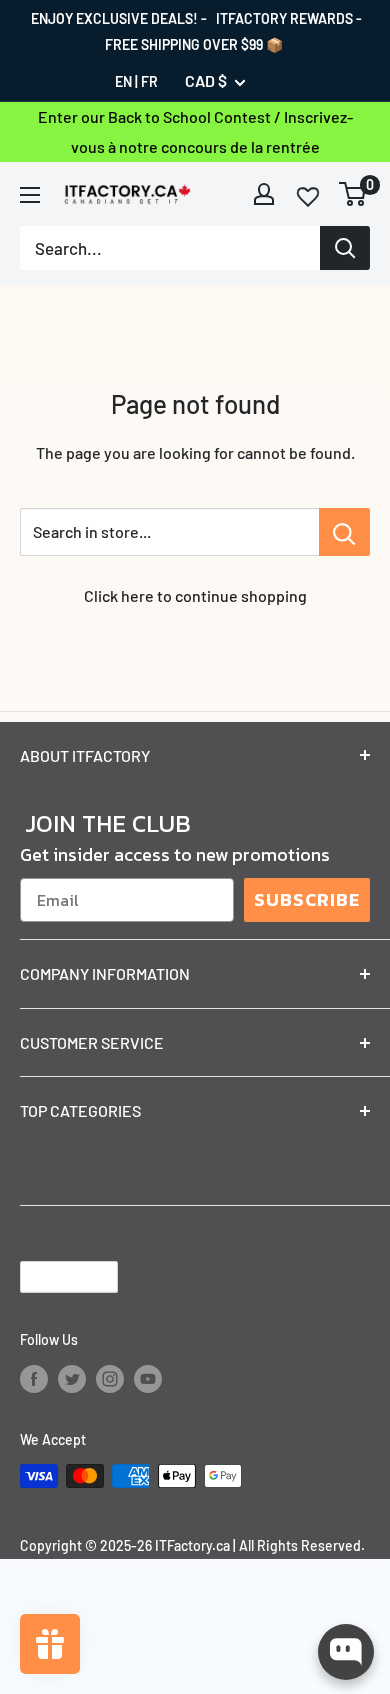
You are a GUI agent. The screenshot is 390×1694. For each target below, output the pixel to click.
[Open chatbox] (346, 1652)
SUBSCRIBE (307, 899)
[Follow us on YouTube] (148, 1378)
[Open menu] (30, 195)
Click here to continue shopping (195, 595)
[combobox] (170, 248)
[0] (353, 194)
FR (149, 81)
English (52, 1276)
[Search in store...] (344, 532)
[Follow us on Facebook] (34, 1378)
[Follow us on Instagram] (110, 1378)
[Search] (345, 248)
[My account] (264, 194)
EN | (126, 81)
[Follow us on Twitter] (72, 1378)
